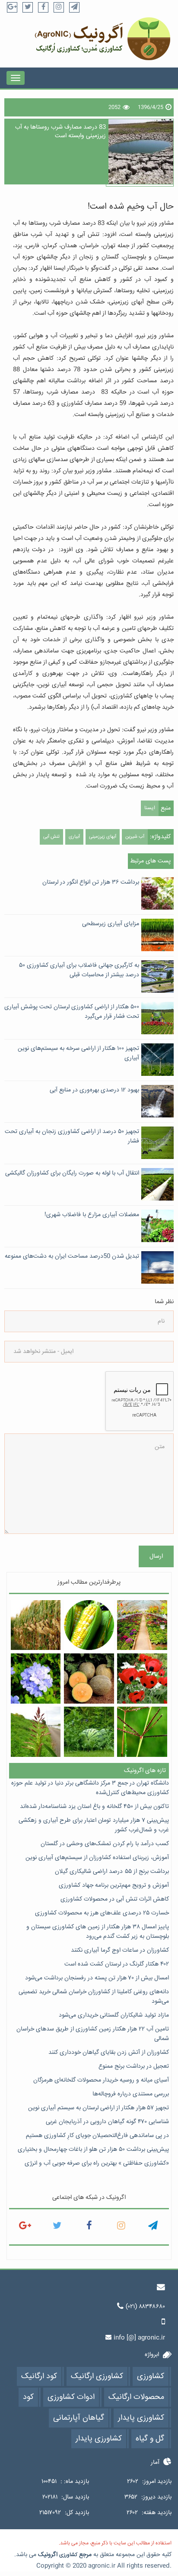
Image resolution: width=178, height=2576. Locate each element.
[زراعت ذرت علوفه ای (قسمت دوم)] (36, 1625)
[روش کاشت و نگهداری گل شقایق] (142, 1679)
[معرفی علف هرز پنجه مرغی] (142, 1732)
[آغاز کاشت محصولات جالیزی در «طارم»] (89, 1732)
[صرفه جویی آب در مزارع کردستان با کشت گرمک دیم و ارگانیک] (89, 1679)
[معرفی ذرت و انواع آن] (89, 1625)
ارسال (156, 1556)
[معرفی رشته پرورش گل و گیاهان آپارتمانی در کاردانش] (142, 1625)
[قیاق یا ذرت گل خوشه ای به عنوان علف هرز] (36, 1732)
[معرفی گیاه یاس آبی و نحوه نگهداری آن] (36, 1679)
